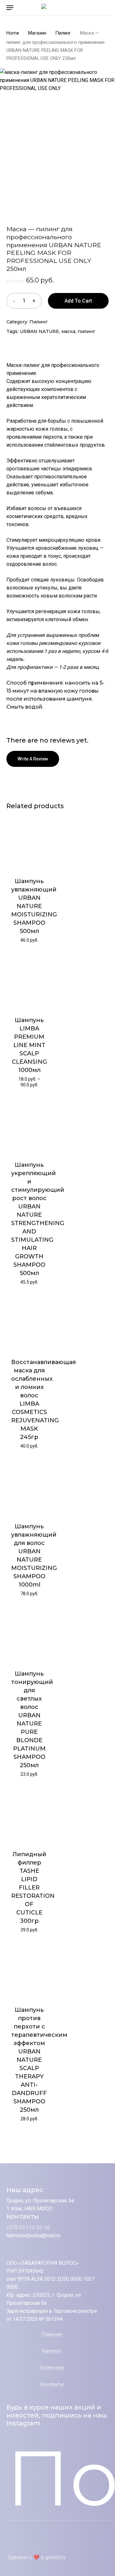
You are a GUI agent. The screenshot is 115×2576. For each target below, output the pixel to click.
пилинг (86, 331)
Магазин (37, 33)
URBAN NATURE (39, 331)
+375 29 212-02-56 (28, 2227)
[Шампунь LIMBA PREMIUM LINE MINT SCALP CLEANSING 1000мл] (29, 982)
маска (68, 331)
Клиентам (52, 2368)
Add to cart (78, 301)
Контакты (52, 2384)
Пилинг (63, 33)
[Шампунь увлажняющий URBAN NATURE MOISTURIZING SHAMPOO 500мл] (29, 843)
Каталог (52, 2351)
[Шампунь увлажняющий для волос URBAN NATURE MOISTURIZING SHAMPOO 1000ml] (29, 1488)
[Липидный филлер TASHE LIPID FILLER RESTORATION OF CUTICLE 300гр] (29, 1816)
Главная (52, 2334)
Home (13, 33)
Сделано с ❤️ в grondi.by (37, 2557)
